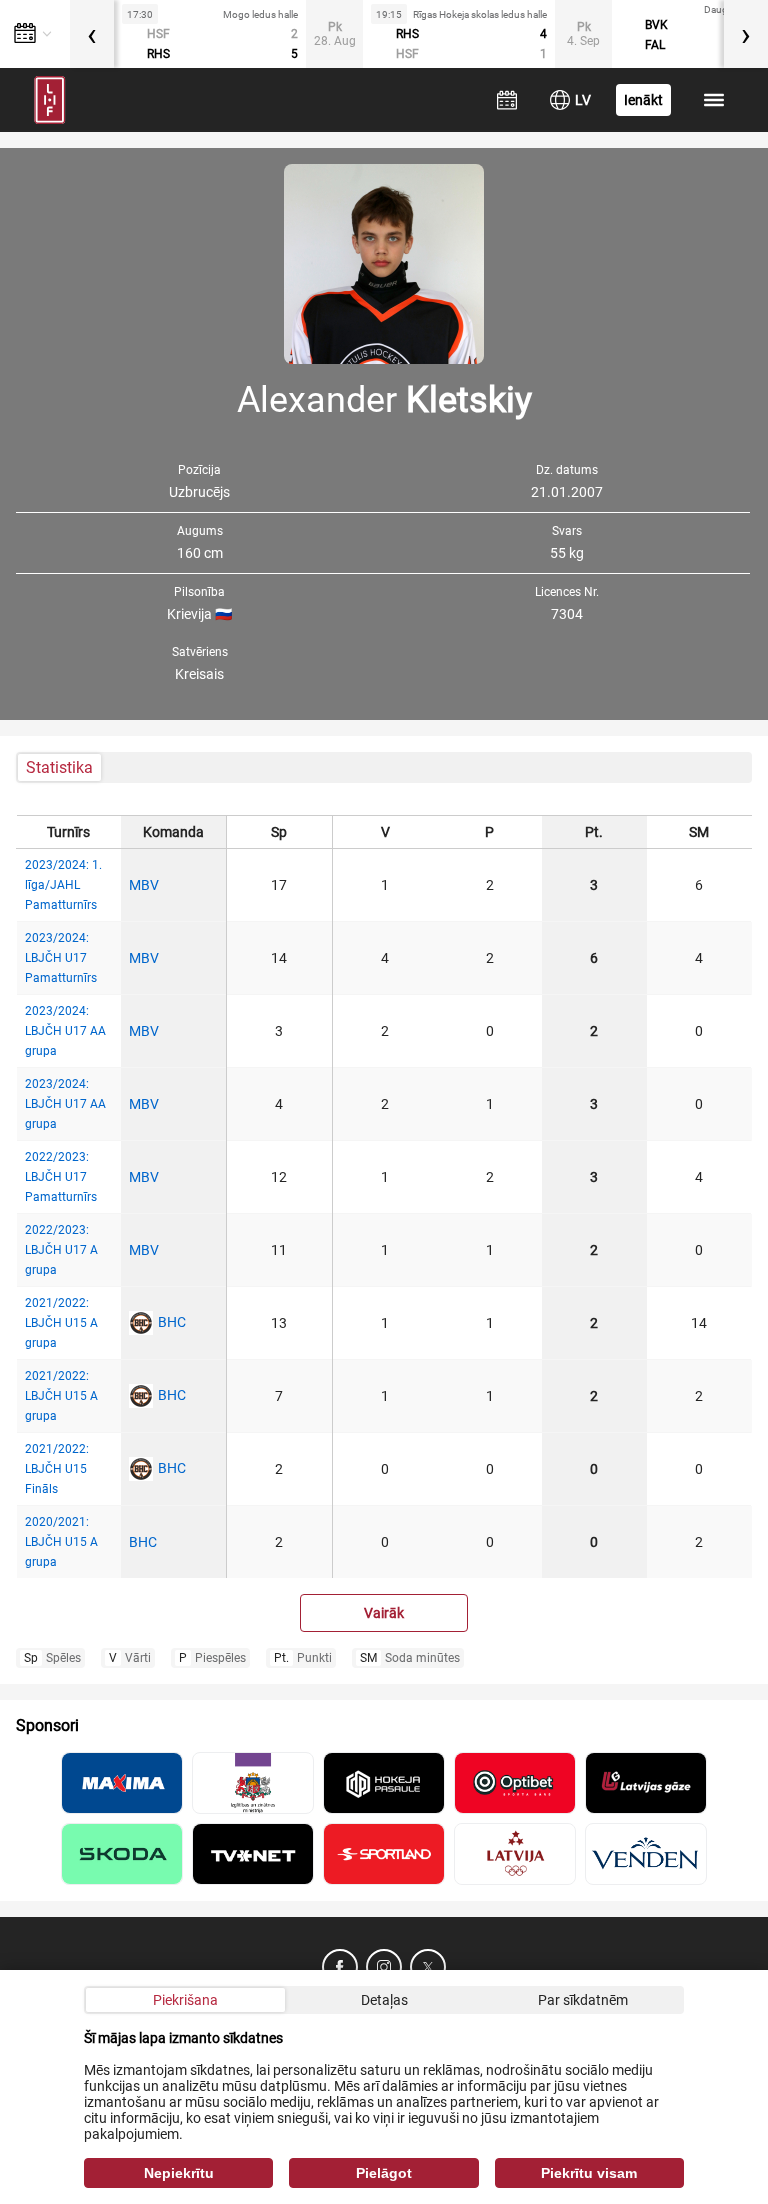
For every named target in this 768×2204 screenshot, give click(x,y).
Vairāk (384, 1613)
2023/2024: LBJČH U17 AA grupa (65, 1031)
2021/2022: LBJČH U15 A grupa (61, 1323)
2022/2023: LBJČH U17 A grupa (61, 1250)
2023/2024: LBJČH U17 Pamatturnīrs (61, 958)
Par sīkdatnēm (583, 2000)
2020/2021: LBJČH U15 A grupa (61, 1542)
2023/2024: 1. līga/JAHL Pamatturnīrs (63, 885)
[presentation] (92, 34)
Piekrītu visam (589, 2173)
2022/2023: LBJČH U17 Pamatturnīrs (61, 1177)
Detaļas (384, 2000)
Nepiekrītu (179, 2173)
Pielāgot (384, 2173)
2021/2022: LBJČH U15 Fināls (57, 1469)
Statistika (59, 767)
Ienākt (643, 100)
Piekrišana (185, 2000)
